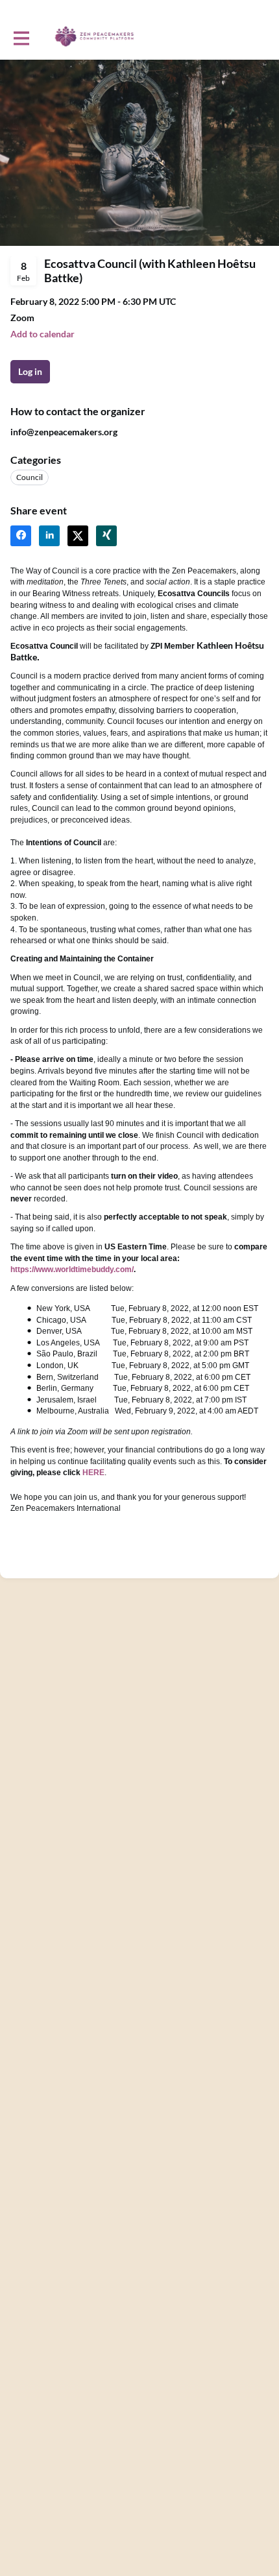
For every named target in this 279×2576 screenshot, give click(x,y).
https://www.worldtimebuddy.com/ (72, 1270)
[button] (42, 334)
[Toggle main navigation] (21, 37)
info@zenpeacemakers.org (64, 432)
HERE (93, 1473)
